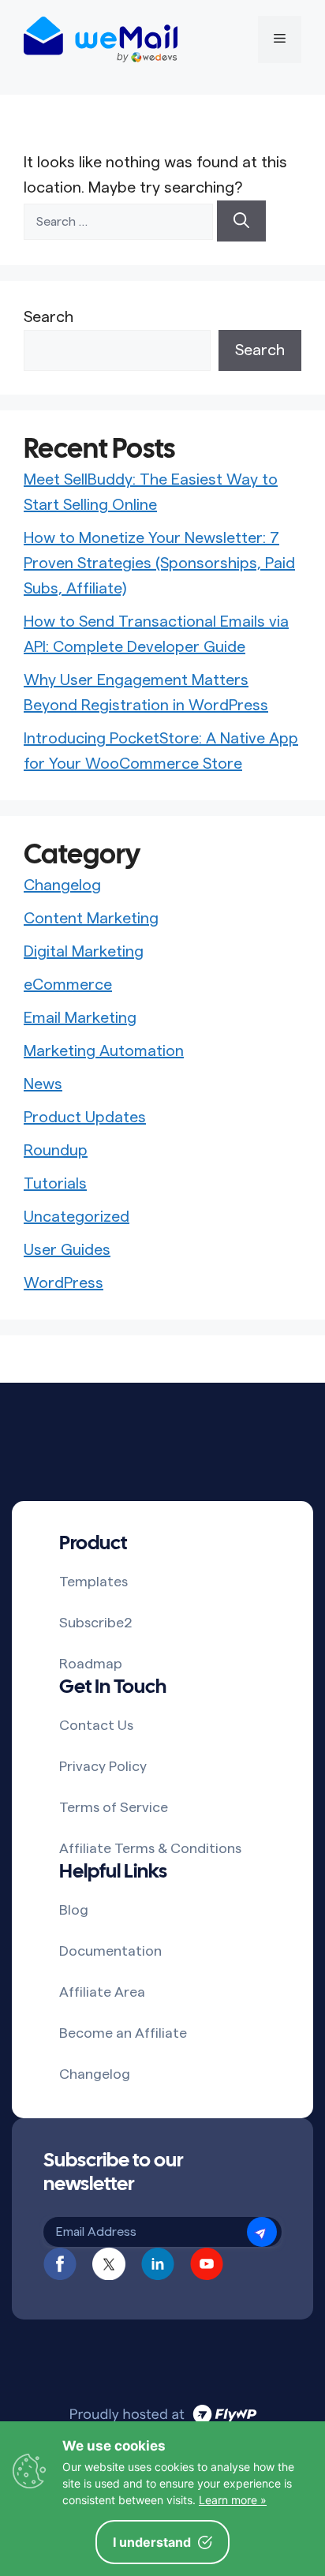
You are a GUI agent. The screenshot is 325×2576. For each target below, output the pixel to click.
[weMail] (101, 39)
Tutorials (55, 1184)
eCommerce (68, 985)
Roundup (56, 1151)
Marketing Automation (104, 1051)
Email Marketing (80, 1018)
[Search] (241, 221)
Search (49, 317)
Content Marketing (91, 919)
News (43, 1084)
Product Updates (85, 1118)
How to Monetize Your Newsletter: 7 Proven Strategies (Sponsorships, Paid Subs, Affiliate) (159, 563)
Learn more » (233, 2500)
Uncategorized (77, 1217)
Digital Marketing (84, 952)
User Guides (67, 1250)
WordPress (64, 1283)
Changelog (62, 885)
